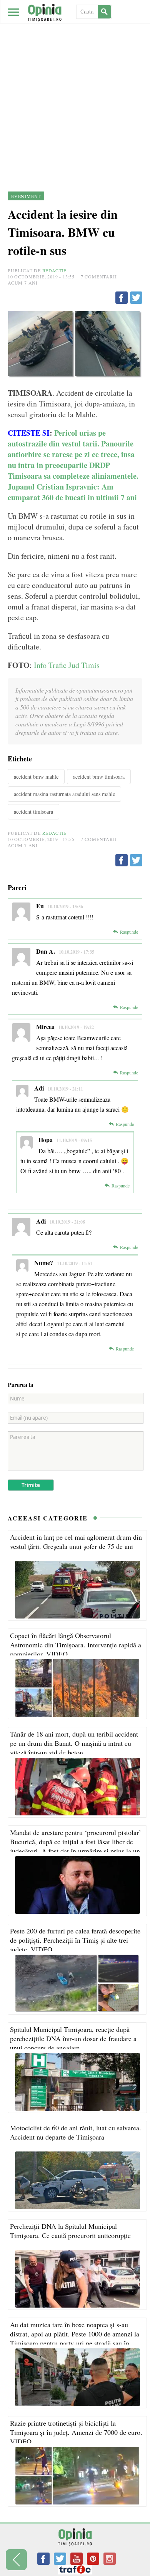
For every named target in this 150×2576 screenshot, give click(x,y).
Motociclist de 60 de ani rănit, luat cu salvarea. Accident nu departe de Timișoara (76, 2132)
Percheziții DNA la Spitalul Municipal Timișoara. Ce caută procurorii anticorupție (70, 2231)
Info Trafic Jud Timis (67, 665)
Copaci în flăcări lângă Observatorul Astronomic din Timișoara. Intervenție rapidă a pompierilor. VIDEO (76, 1645)
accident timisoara (33, 812)
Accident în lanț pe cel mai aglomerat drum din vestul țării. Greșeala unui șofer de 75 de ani (76, 1542)
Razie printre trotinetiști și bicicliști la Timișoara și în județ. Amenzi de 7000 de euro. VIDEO (76, 2432)
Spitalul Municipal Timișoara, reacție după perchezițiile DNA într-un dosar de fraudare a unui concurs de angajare (73, 2038)
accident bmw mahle (36, 777)
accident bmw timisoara (99, 777)
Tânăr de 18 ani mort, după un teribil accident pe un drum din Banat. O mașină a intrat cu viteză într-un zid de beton (74, 1743)
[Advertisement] (75, 79)
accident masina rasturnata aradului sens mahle (64, 794)
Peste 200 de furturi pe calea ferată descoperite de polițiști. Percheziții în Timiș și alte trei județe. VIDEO (75, 1940)
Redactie (54, 270)
